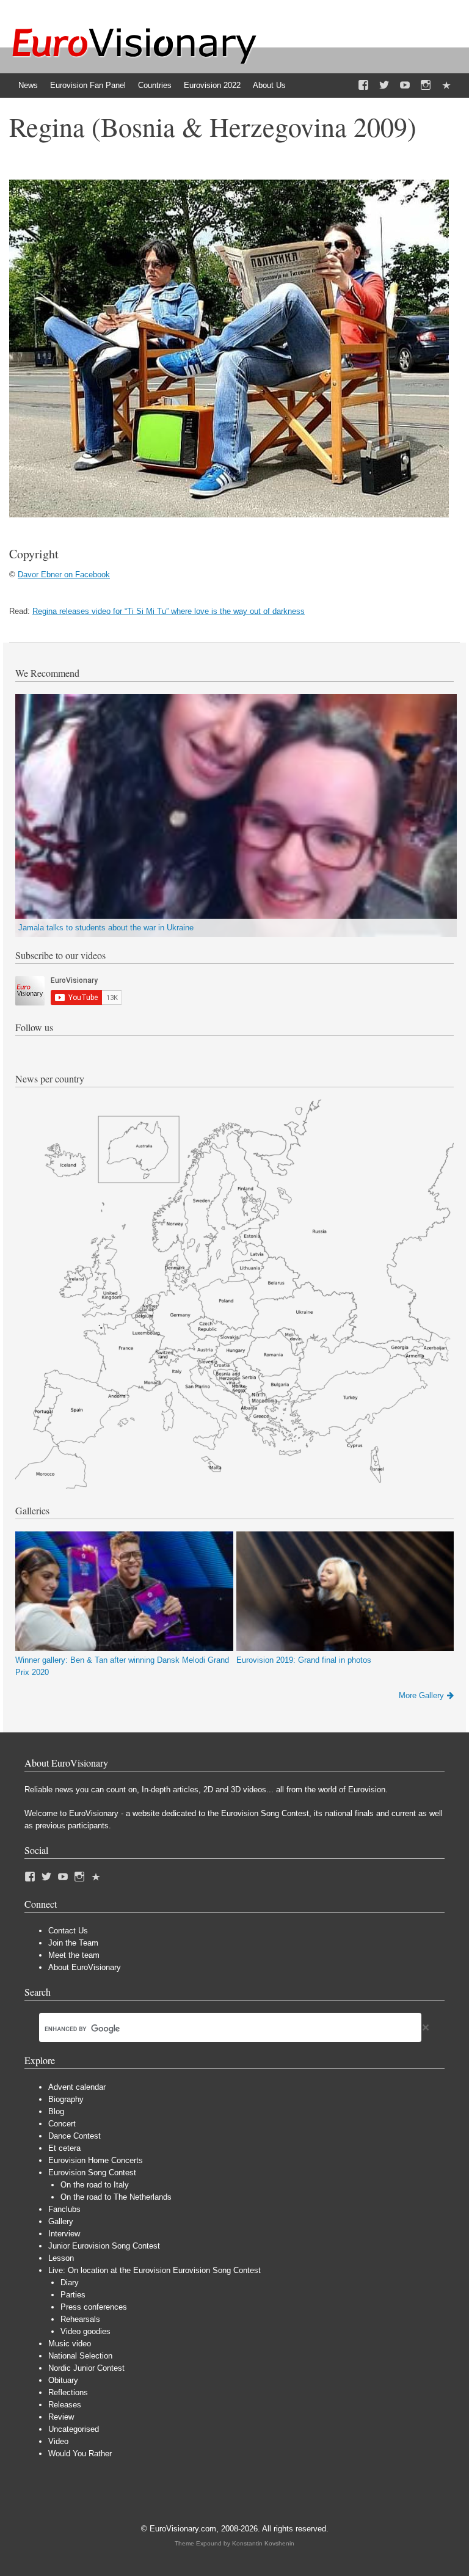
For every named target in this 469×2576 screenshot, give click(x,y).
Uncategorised (74, 2429)
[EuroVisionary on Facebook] (363, 86)
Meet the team (74, 1955)
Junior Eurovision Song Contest (104, 2246)
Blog (56, 2111)
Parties (73, 2295)
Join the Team (73, 1943)
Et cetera (64, 2148)
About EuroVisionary (85, 1967)
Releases (65, 2405)
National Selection (80, 2356)
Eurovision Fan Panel (88, 85)
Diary (70, 2282)
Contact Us (68, 1931)
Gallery (61, 2221)
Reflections (68, 2392)
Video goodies (85, 2331)
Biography (66, 2099)
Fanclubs (64, 2209)
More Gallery (421, 1695)
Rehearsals (80, 2319)
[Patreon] (446, 86)
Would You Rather (80, 2454)
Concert (62, 2124)
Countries (155, 85)
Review (61, 2417)
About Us (269, 85)
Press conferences (94, 2307)
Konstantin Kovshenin (263, 2543)
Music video (70, 2344)
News (28, 85)
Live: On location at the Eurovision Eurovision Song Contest (155, 2270)
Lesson (61, 2258)
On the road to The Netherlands (116, 2197)
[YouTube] (405, 86)
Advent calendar (77, 2087)
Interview (64, 2234)
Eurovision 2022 (212, 85)
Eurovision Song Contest (92, 2173)
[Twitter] (384, 86)
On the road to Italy (95, 2185)
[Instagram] (426, 86)
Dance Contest (75, 2136)
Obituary (63, 2380)
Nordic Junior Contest (86, 2368)
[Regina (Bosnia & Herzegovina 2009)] (229, 515)
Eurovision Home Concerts (96, 2160)
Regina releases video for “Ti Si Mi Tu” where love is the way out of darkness (169, 611)
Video (58, 2441)
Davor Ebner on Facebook (64, 575)
